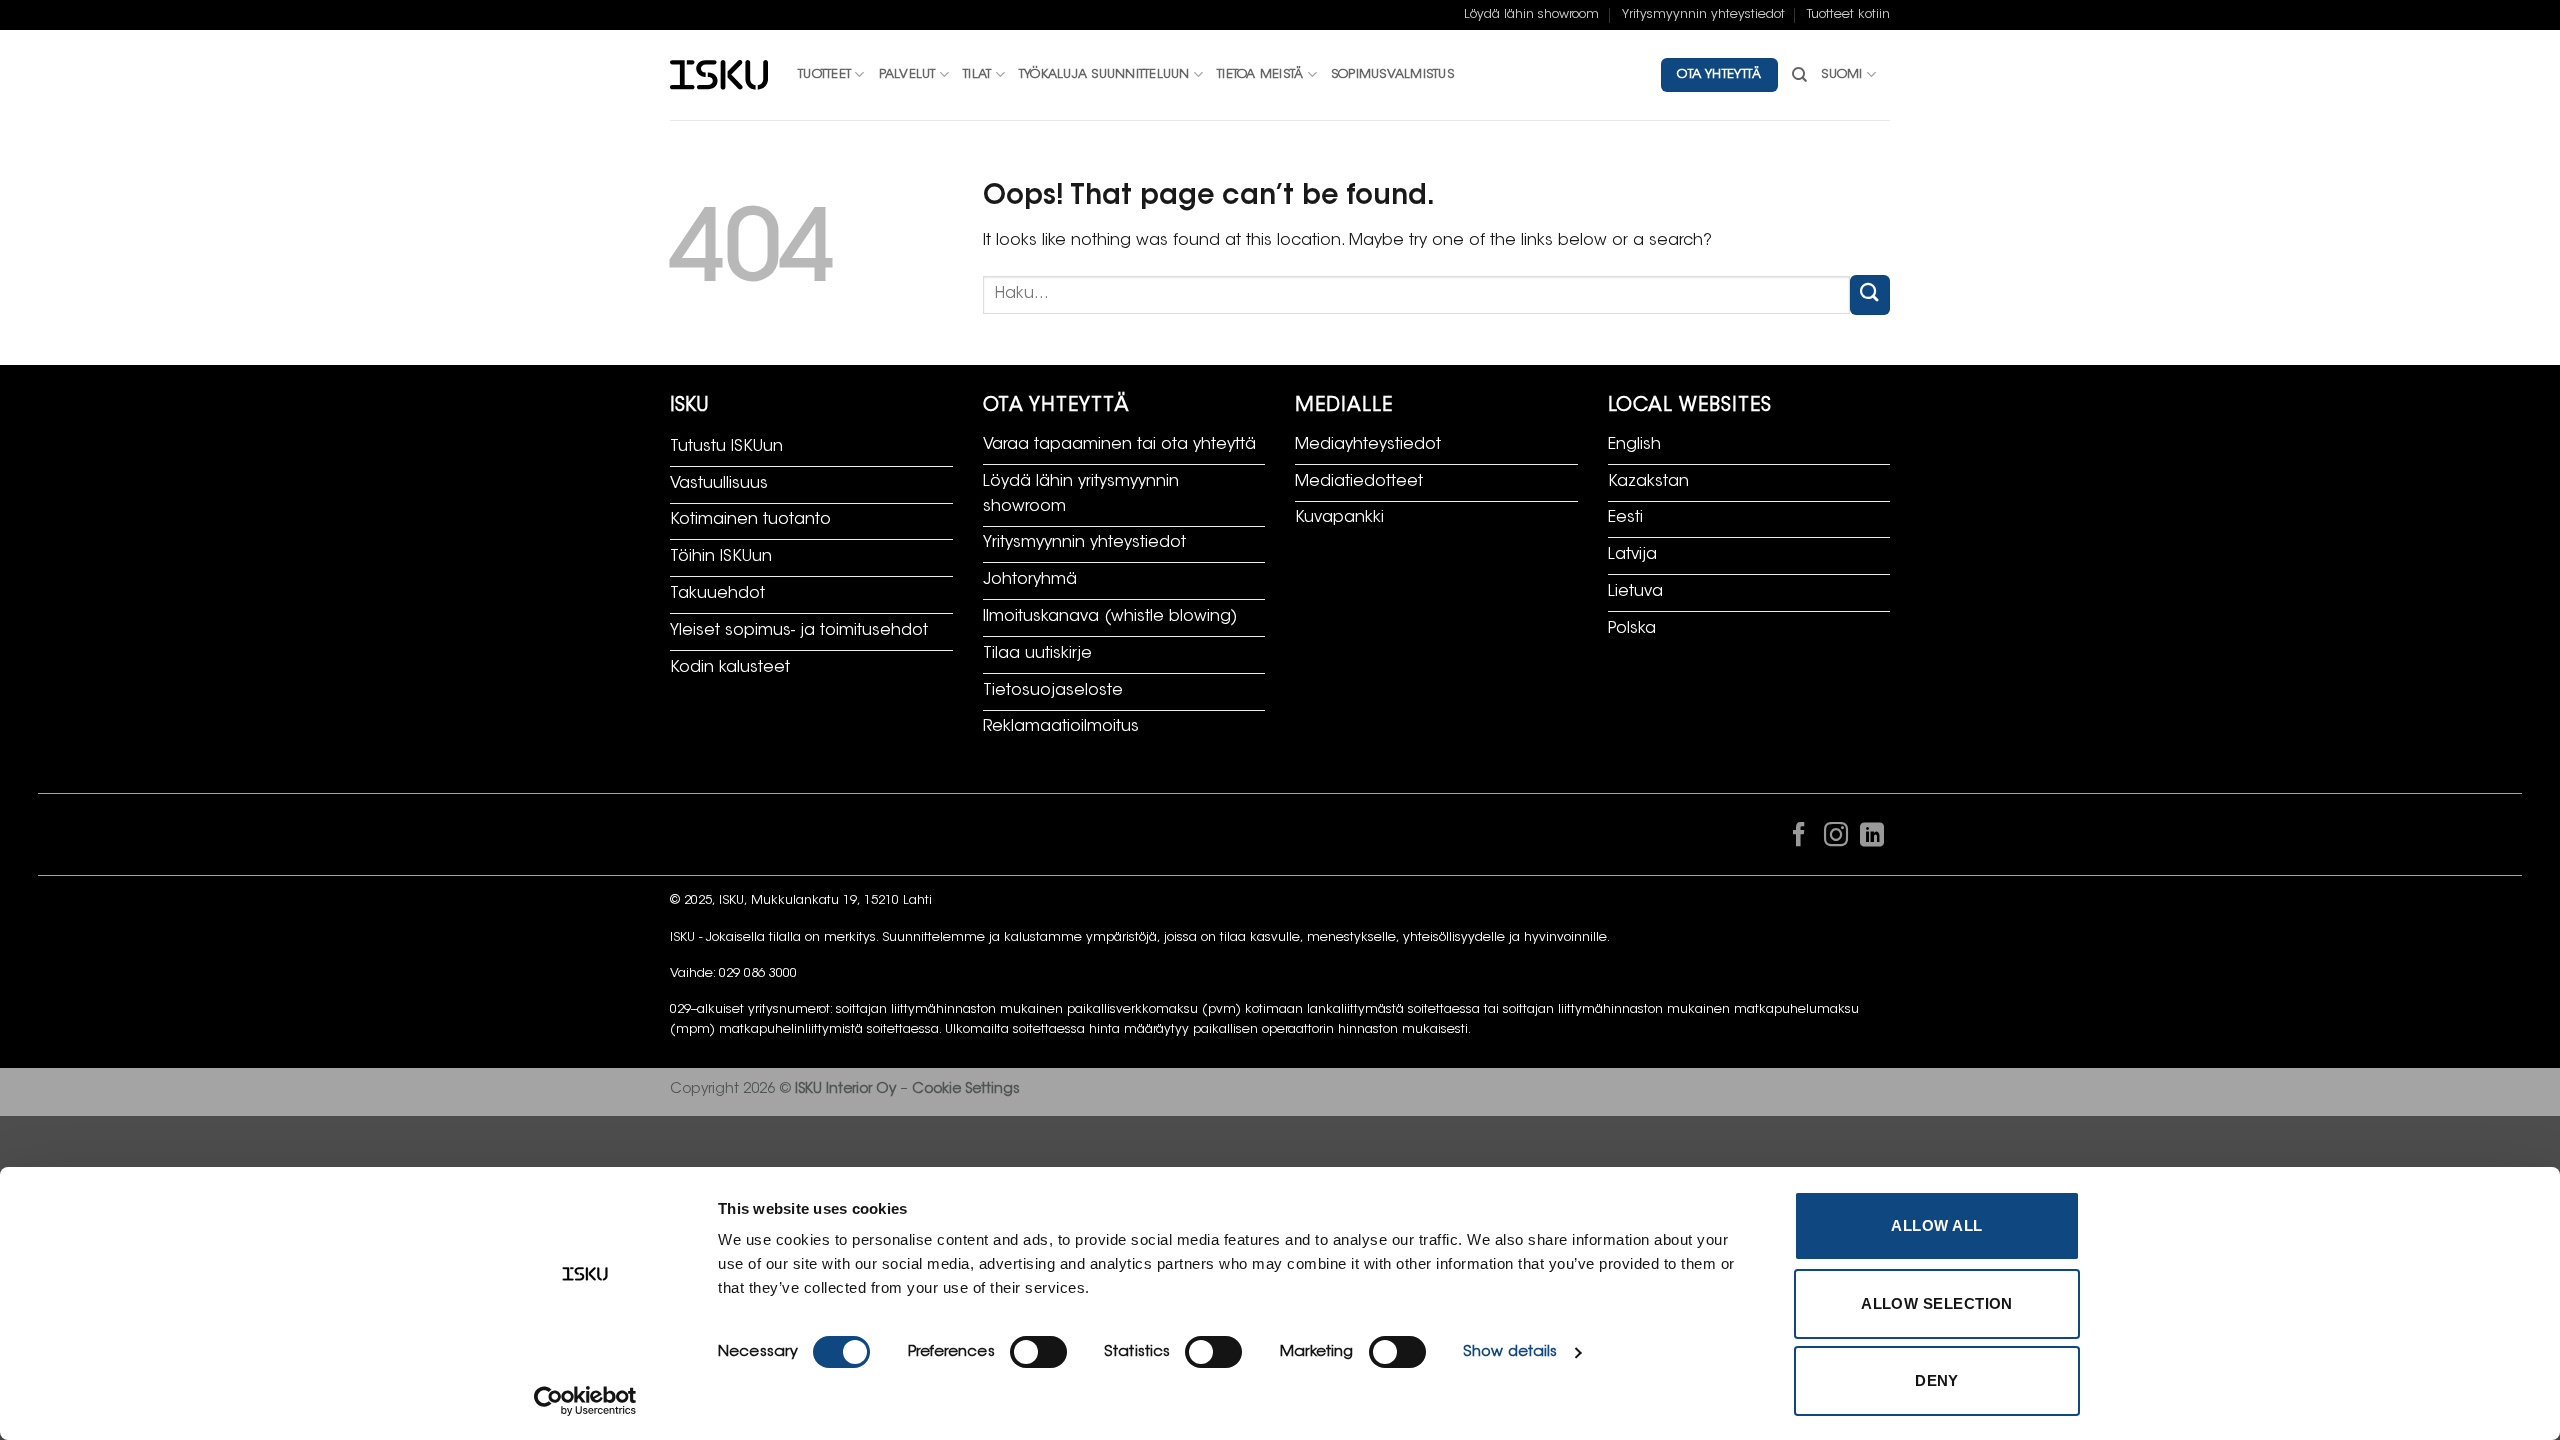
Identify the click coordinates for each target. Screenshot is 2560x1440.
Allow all (1936, 1225)
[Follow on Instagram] (1835, 839)
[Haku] (1799, 75)
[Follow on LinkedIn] (1872, 839)
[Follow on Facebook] (1799, 839)
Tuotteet (824, 75)
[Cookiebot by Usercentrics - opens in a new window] (585, 1401)
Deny (1937, 1380)
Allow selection (1937, 1303)
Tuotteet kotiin (1848, 15)
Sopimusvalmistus (1392, 75)
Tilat (977, 75)
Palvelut (907, 75)
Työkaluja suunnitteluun (1104, 75)
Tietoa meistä (1260, 75)
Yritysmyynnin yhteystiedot (1703, 15)
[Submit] (1870, 294)
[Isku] (719, 75)
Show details (1510, 1352)
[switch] (1038, 1352)
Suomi (1841, 75)
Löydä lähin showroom (1531, 15)
